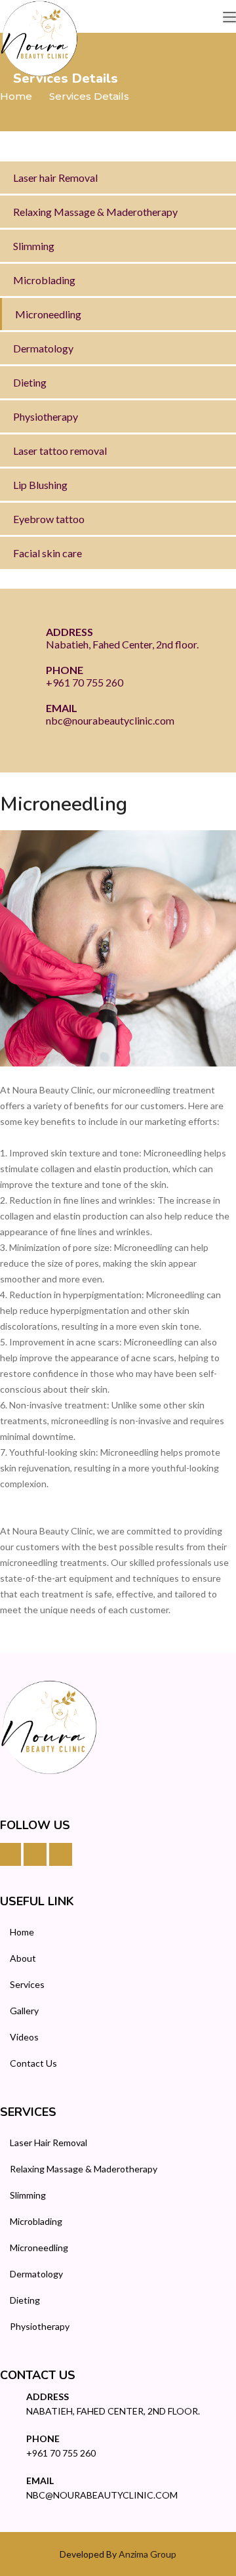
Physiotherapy (46, 416)
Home (16, 96)
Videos (24, 2037)
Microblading (44, 280)
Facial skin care (48, 553)
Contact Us (33, 2063)
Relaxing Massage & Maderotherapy (95, 212)
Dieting (30, 382)
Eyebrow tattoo (49, 519)
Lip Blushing (40, 485)
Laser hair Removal (55, 178)
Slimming (34, 246)
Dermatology (43, 348)
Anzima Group (147, 2554)
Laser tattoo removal (60, 451)
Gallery (24, 2011)
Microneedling (48, 314)
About (23, 1958)
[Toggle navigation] (229, 18)
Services (27, 1984)
